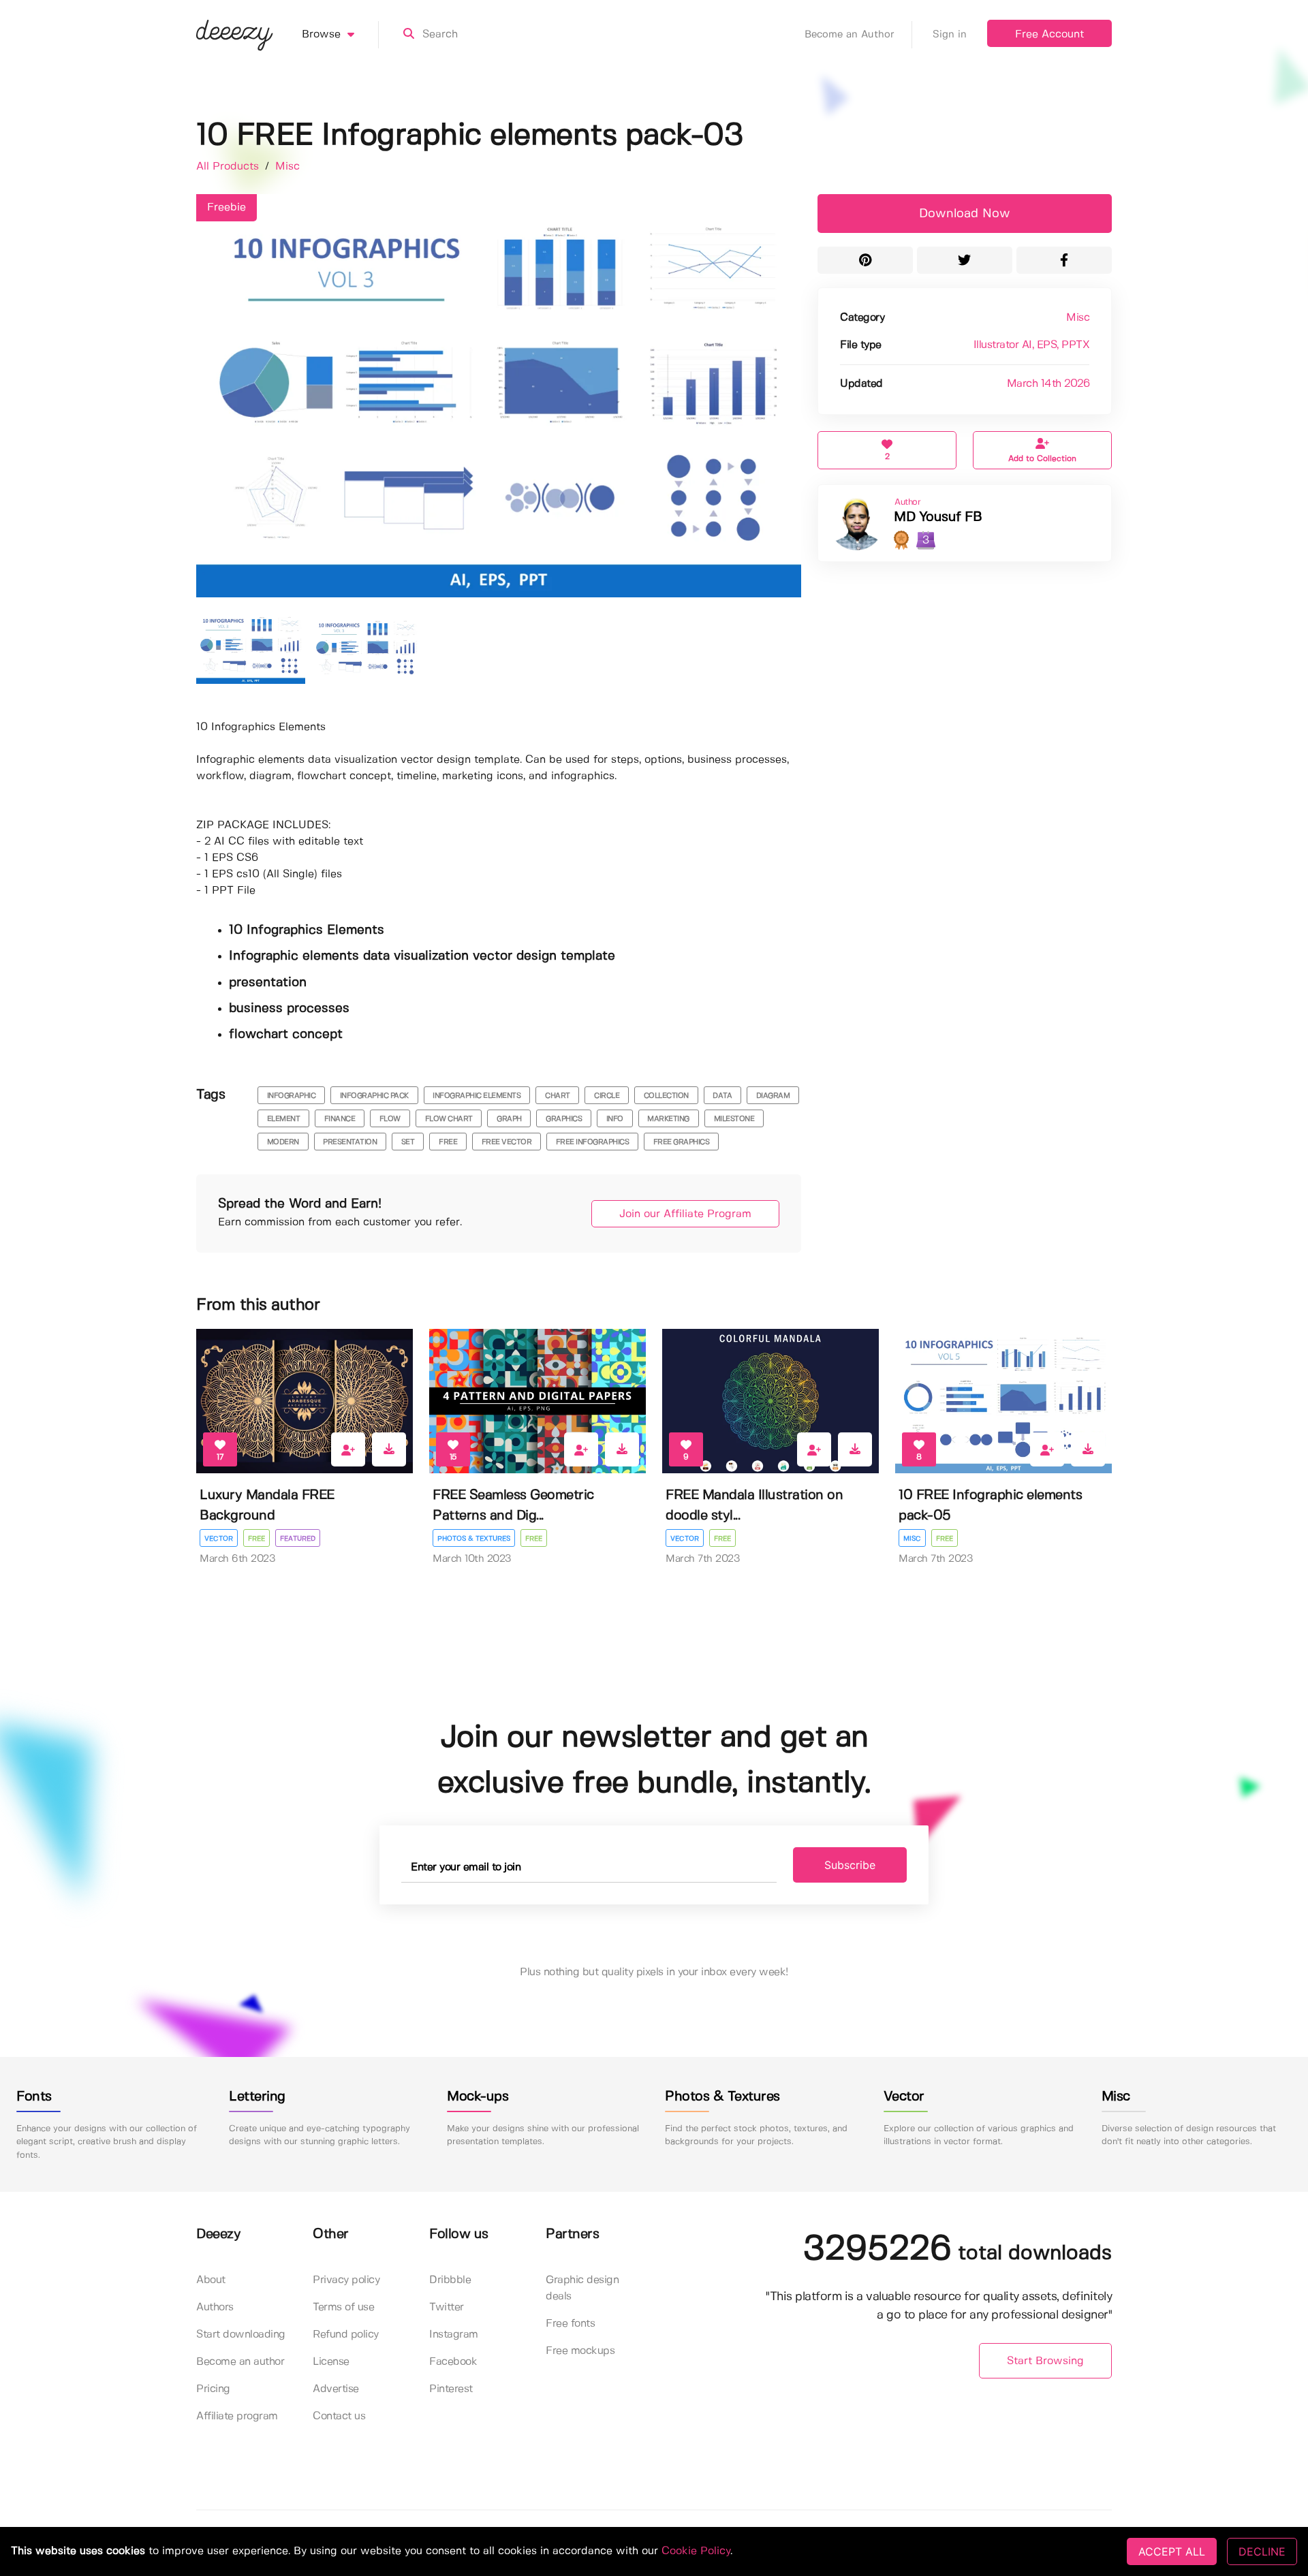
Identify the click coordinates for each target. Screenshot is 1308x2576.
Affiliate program (237, 2416)
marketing (668, 1119)
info (615, 1119)
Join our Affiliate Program (685, 1214)
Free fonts (570, 2324)
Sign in (950, 35)
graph (509, 1119)
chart (558, 1096)
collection (666, 1096)
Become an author (240, 2362)
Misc (287, 167)
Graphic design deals (582, 2288)
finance (340, 1119)
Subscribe (850, 1865)
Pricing (213, 2389)
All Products (229, 167)
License (331, 2362)
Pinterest (451, 2389)
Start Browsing (1045, 2361)
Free (256, 1539)
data (722, 1096)
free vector (507, 1142)
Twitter (447, 2307)
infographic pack (374, 1096)
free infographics (593, 1142)
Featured (298, 1539)
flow (390, 1119)
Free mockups (580, 2351)
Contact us (339, 2416)
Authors (215, 2307)
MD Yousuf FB (938, 517)
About (211, 2280)
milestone (734, 1119)
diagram (773, 1096)
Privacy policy (346, 2280)
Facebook (453, 2362)
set (408, 1142)
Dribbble (450, 2280)
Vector (219, 1539)
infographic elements (477, 1096)
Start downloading (241, 2335)
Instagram (454, 2335)
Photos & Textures (474, 1539)
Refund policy (346, 2335)
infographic (292, 1096)
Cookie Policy (696, 2551)
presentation (350, 1142)
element (284, 1119)
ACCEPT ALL (1172, 2551)
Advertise (336, 2389)
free (448, 1142)
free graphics (682, 1142)
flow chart (449, 1119)
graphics (564, 1119)
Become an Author (850, 35)
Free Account (1049, 34)
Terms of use (343, 2307)
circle (607, 1096)
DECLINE (1262, 2551)
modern (283, 1142)
